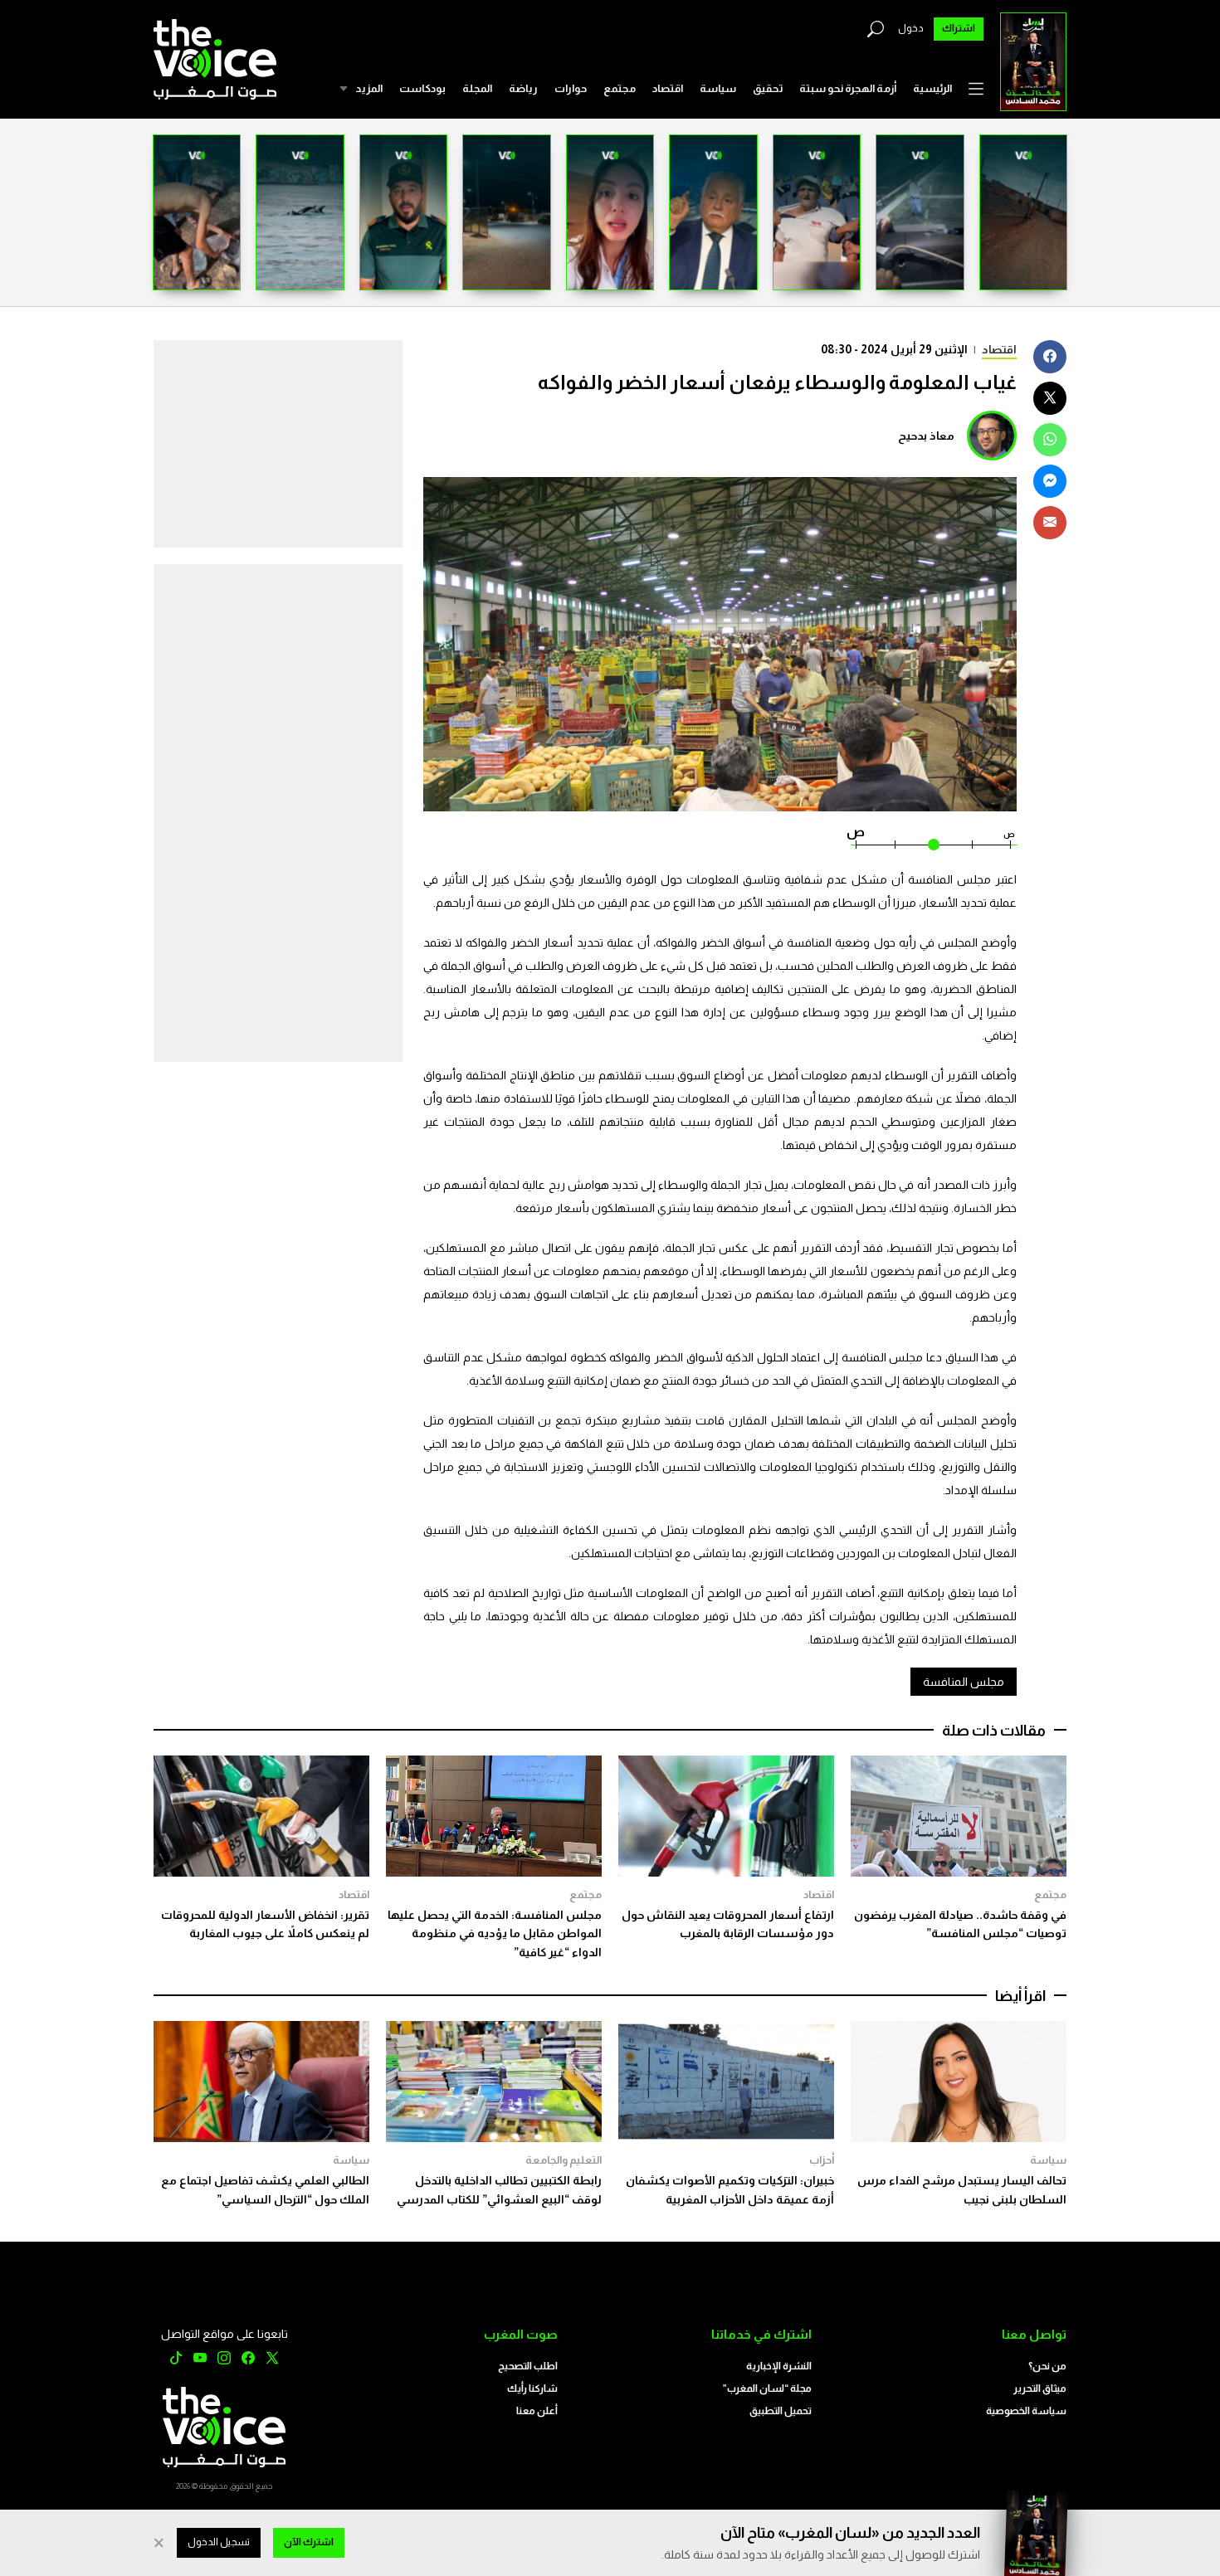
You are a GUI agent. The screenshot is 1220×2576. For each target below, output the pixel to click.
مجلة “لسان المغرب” (767, 2389)
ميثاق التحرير (1040, 2389)
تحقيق (768, 88)
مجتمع (620, 88)
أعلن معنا (537, 2411)
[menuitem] (932, 89)
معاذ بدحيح (926, 436)
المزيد (369, 88)
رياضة (523, 88)
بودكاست (422, 88)
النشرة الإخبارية (779, 2366)
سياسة (718, 88)
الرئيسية (932, 88)
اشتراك (959, 28)
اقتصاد (668, 88)
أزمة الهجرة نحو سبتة (848, 88)
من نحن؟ (1047, 2366)
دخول (911, 28)
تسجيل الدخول (219, 2542)
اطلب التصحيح (528, 2366)
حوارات (571, 88)
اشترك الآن (309, 2542)
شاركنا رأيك (532, 2389)
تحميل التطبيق (781, 2411)
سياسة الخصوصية (1026, 2411)
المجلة (477, 88)
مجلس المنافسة (964, 1682)
